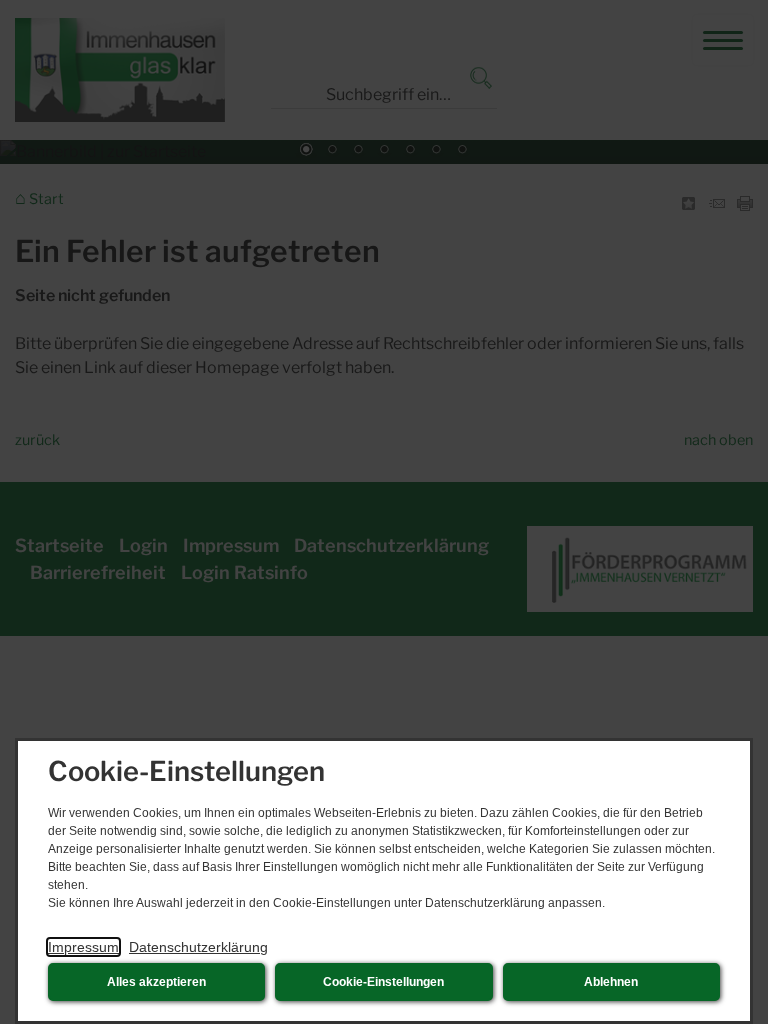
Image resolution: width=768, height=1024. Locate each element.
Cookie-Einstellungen (383, 982)
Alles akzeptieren (156, 982)
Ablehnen (611, 982)
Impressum (83, 947)
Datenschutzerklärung (198, 947)
